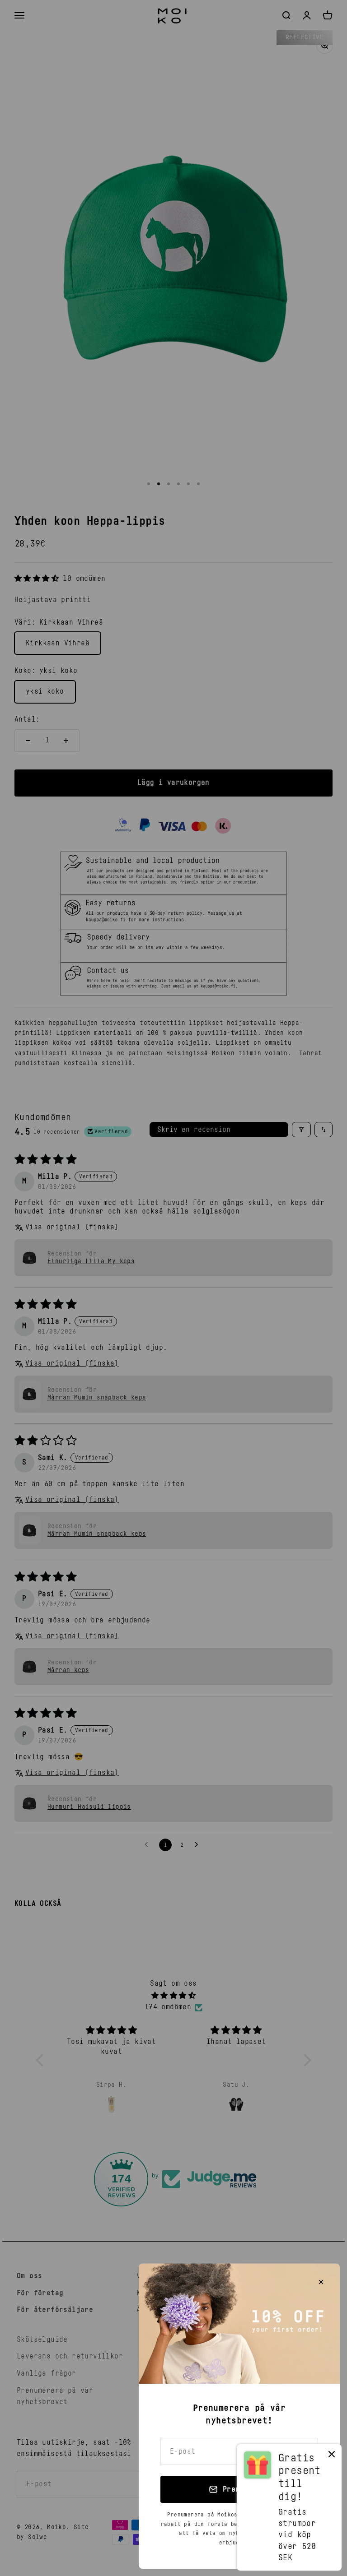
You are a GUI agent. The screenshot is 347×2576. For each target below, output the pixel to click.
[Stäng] (321, 2282)
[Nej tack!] (332, 2456)
